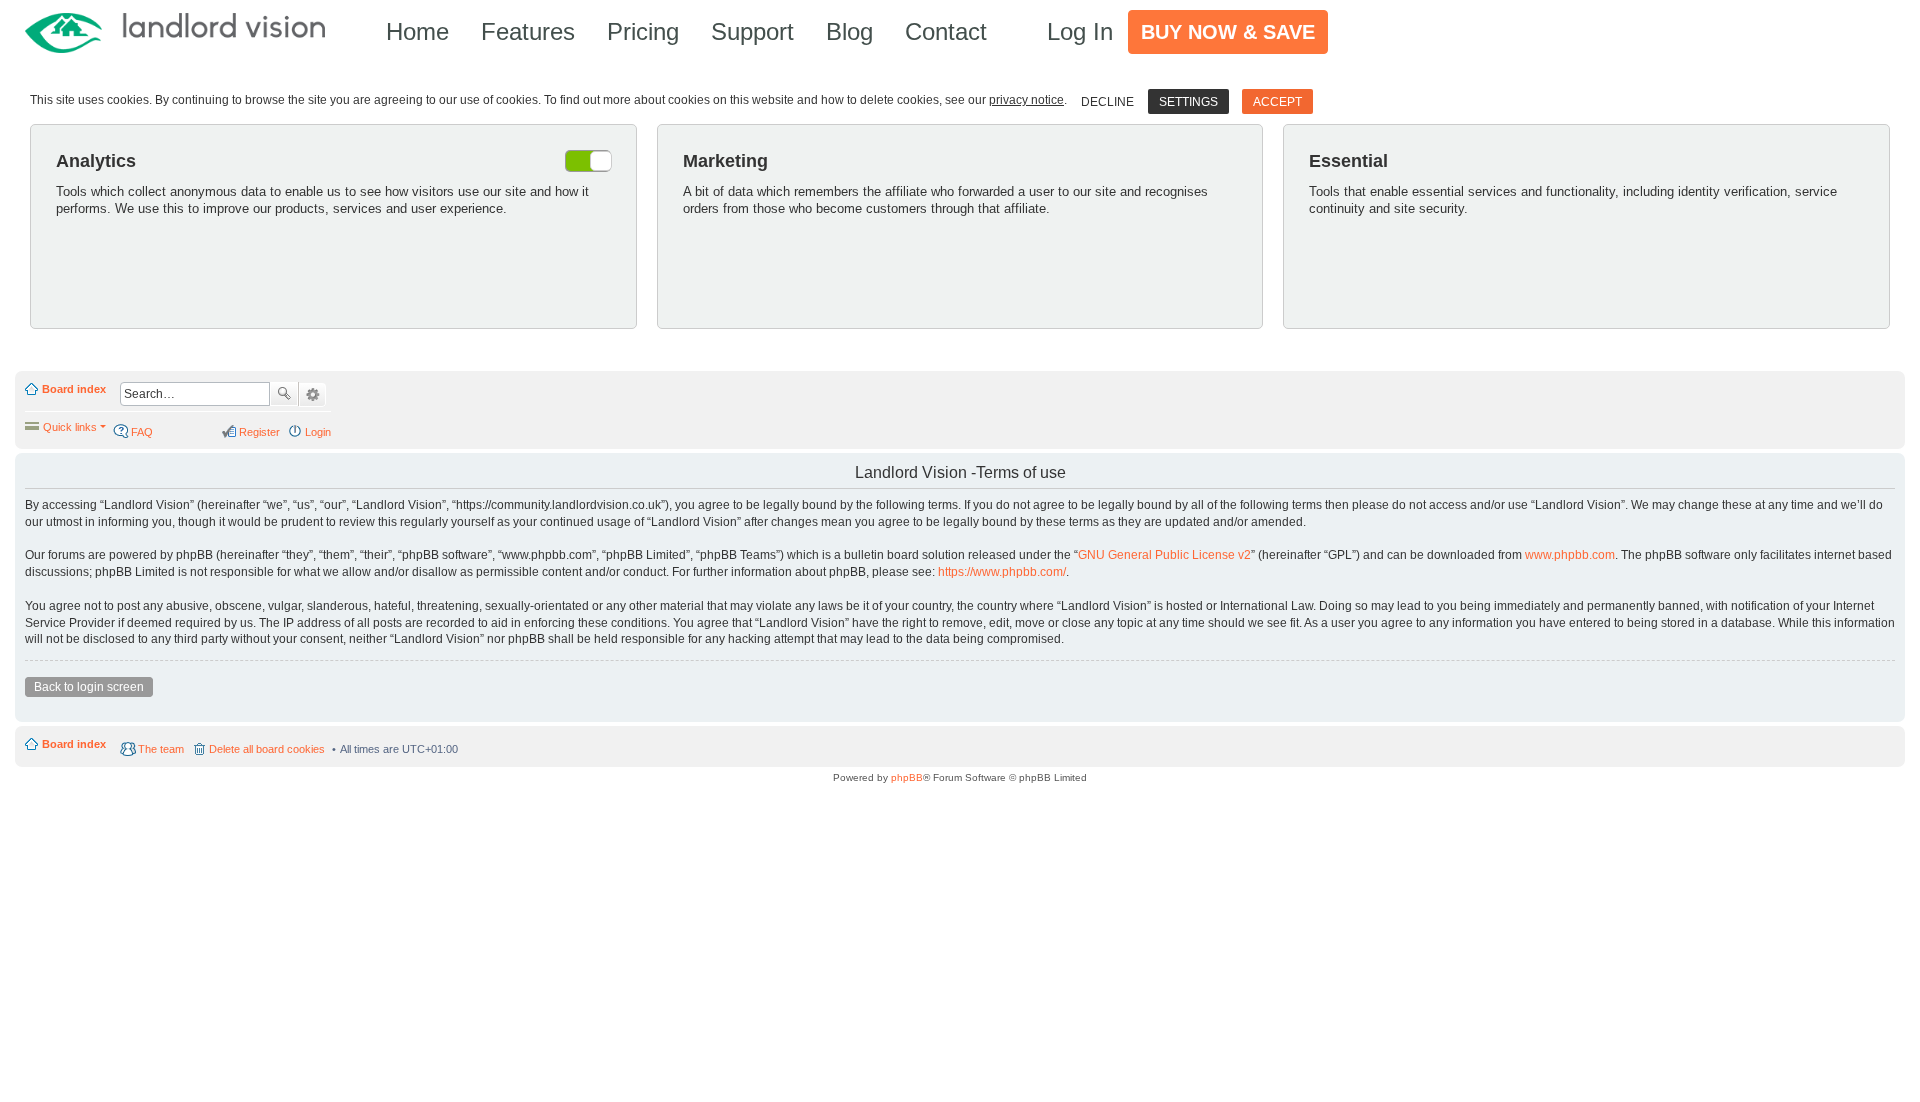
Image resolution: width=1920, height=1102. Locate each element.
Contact (946, 31)
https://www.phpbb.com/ (1002, 572)
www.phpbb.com (1570, 555)
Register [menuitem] (259, 432)
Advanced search (312, 395)
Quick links (70, 427)
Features (528, 31)
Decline (1107, 102)
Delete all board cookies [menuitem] (267, 749)
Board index (74, 389)
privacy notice (1026, 100)
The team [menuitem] (161, 749)
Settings (1188, 102)
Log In (1080, 31)
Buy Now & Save (1228, 32)
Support (752, 31)
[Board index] (184, 31)
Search (284, 394)
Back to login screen (89, 687)
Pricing (643, 31)
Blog (849, 31)
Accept (1277, 102)
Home (417, 31)
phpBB (907, 777)
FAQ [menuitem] (142, 432)
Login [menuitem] (318, 432)
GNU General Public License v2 (1164, 555)
